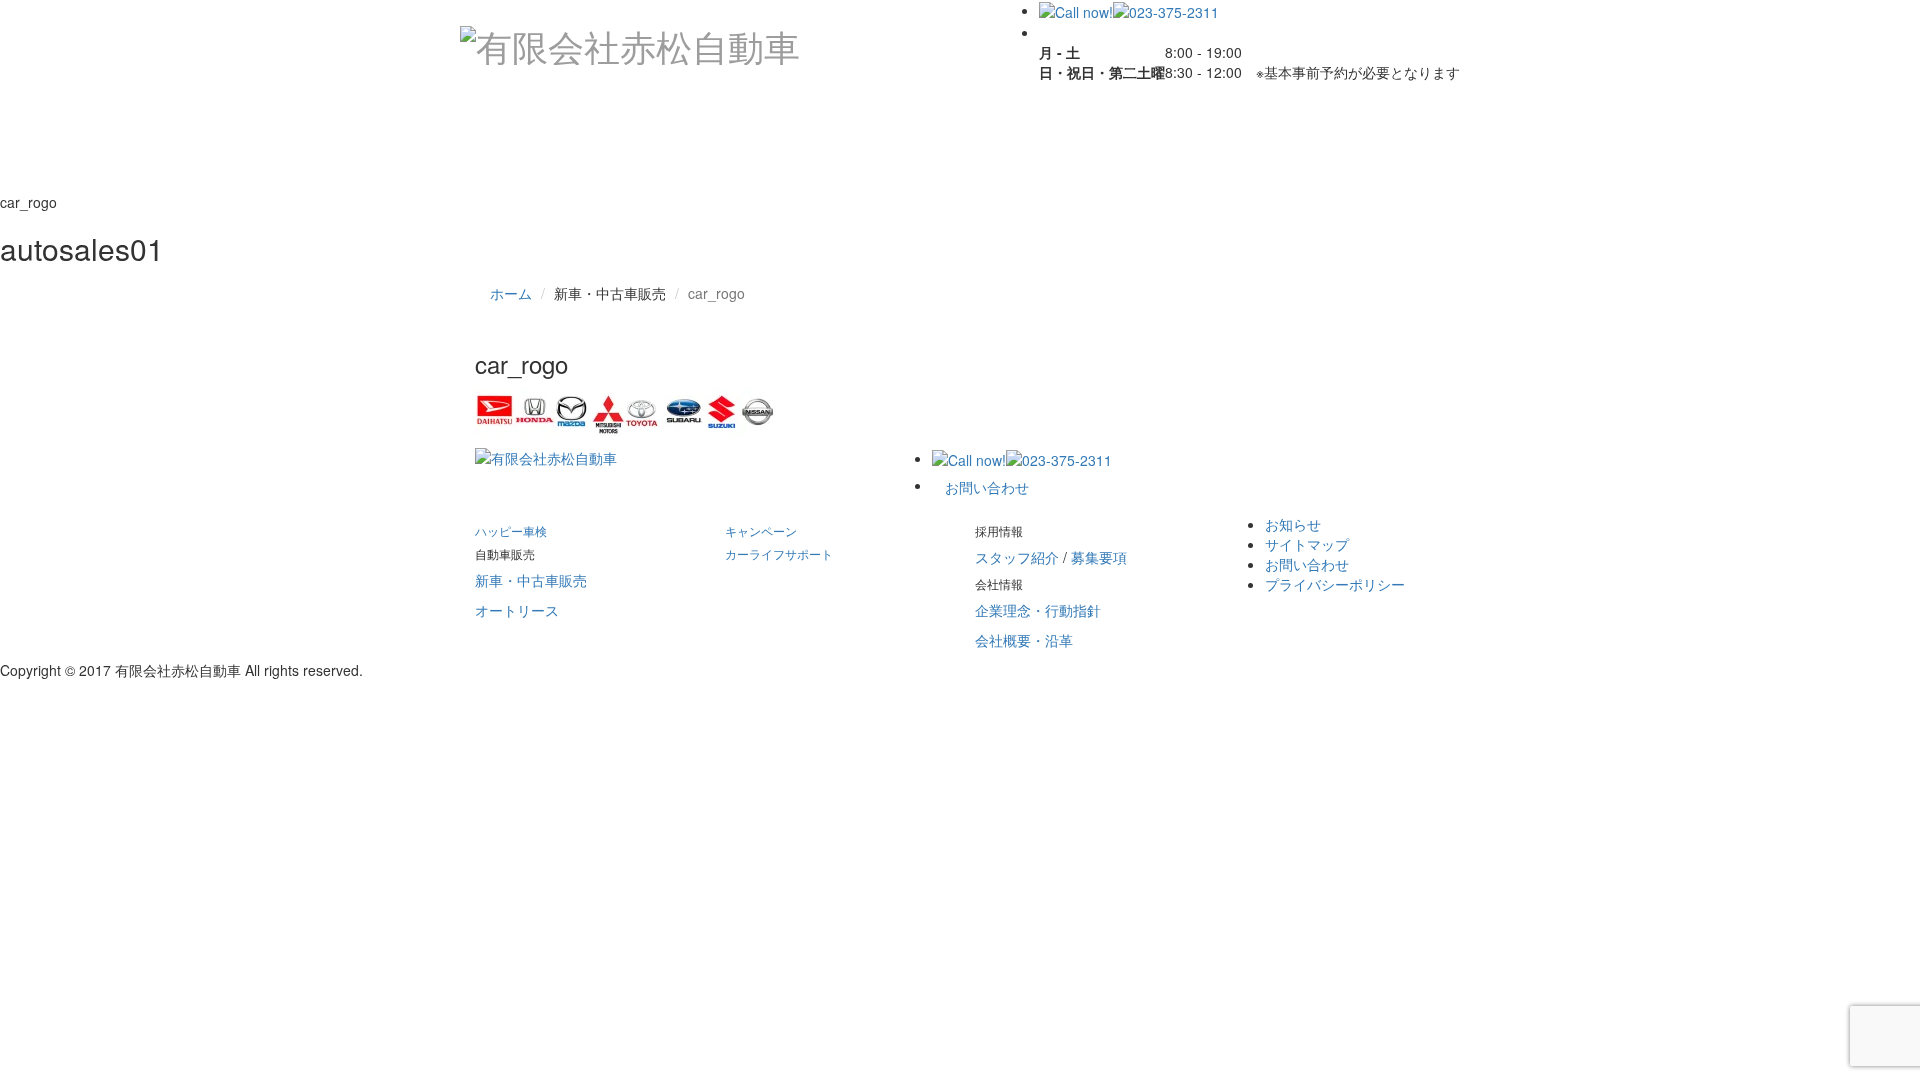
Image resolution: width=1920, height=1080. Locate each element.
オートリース (517, 610)
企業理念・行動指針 (1038, 610)
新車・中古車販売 (531, 580)
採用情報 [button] (1239, 117)
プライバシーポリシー (1335, 584)
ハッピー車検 (564, 117)
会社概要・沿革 (1024, 640)
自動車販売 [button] (739, 117)
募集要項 (1099, 557)
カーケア (892, 117)
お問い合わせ (703, 167)
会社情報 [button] (548, 167)
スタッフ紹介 (1017, 557)
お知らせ (1293, 524)
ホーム (511, 293)
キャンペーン (761, 530)
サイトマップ (1307, 544)
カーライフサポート (1067, 117)
